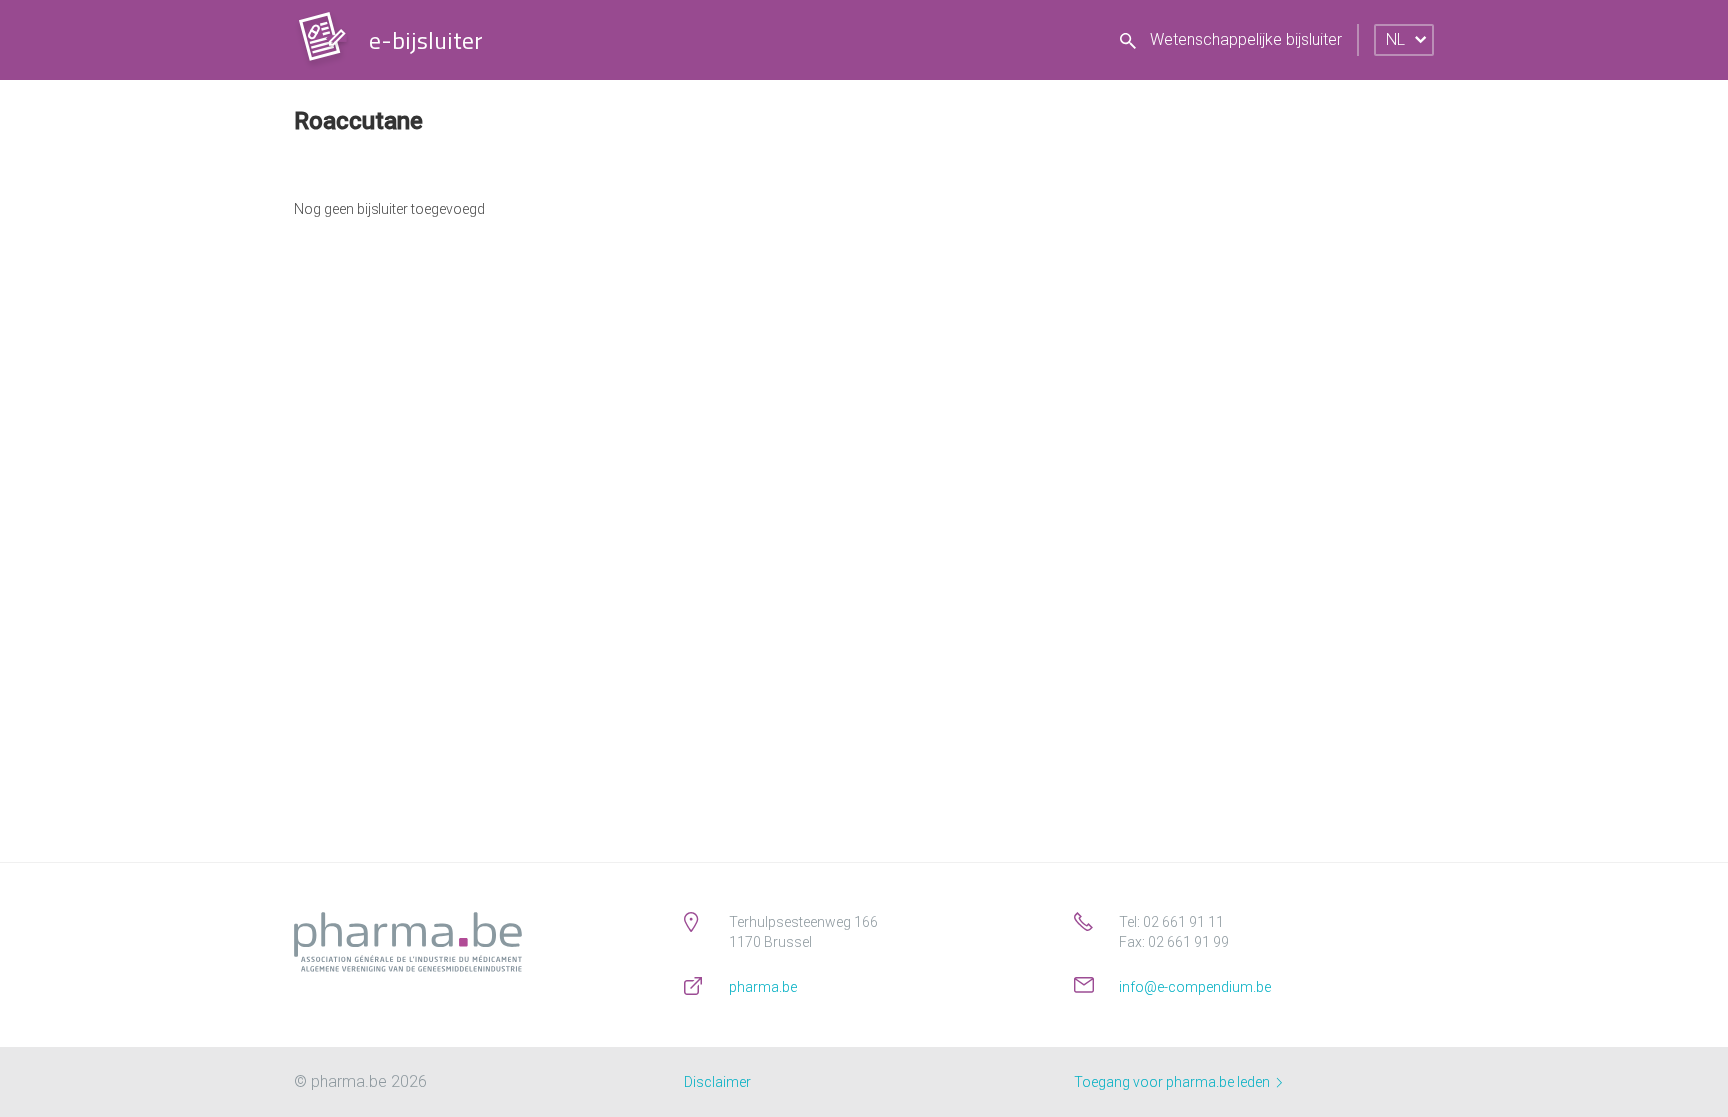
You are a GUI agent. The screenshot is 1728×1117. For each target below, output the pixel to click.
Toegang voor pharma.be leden (1173, 1082)
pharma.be (763, 987)
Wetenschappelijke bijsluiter (1244, 39)
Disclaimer (717, 1082)
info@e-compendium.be (1195, 987)
